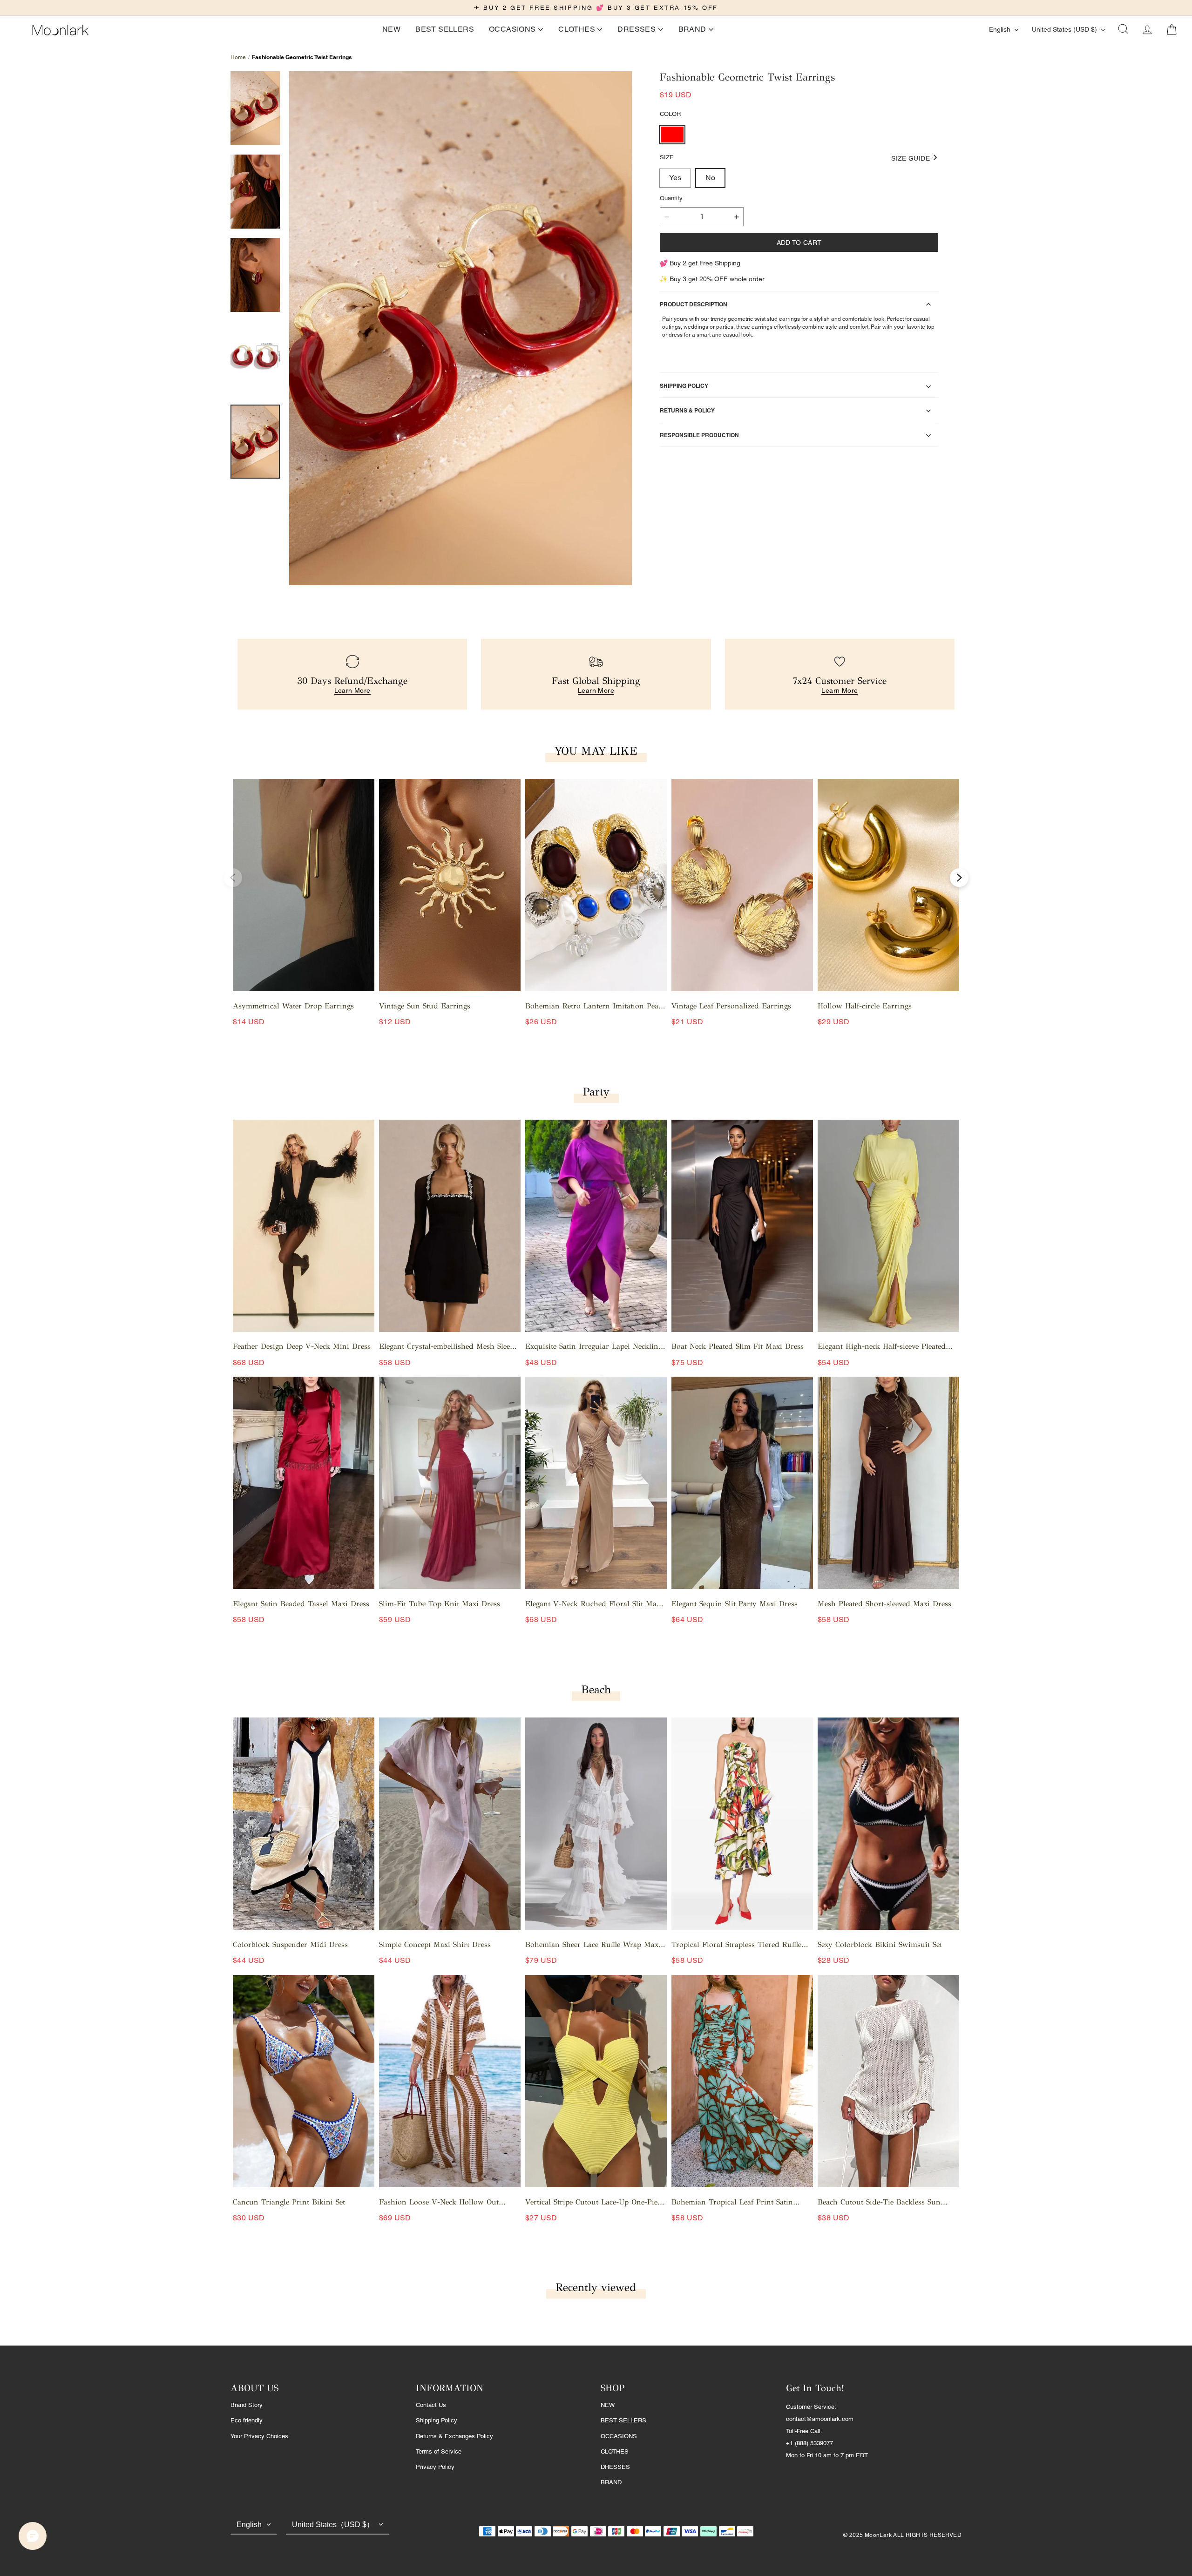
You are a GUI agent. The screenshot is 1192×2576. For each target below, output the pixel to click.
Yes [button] (675, 178)
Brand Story (247, 2405)
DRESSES (615, 2467)
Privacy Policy (435, 2467)
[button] (1123, 30)
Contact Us (431, 2405)
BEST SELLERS (623, 2420)
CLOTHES (615, 2451)
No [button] (710, 178)
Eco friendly (247, 2420)
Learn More (352, 690)
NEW (608, 2405)
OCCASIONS (619, 2436)
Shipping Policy (437, 2420)
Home (238, 57)
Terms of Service (439, 2451)
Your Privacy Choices (259, 2436)
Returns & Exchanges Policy (454, 2436)
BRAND (611, 2482)
